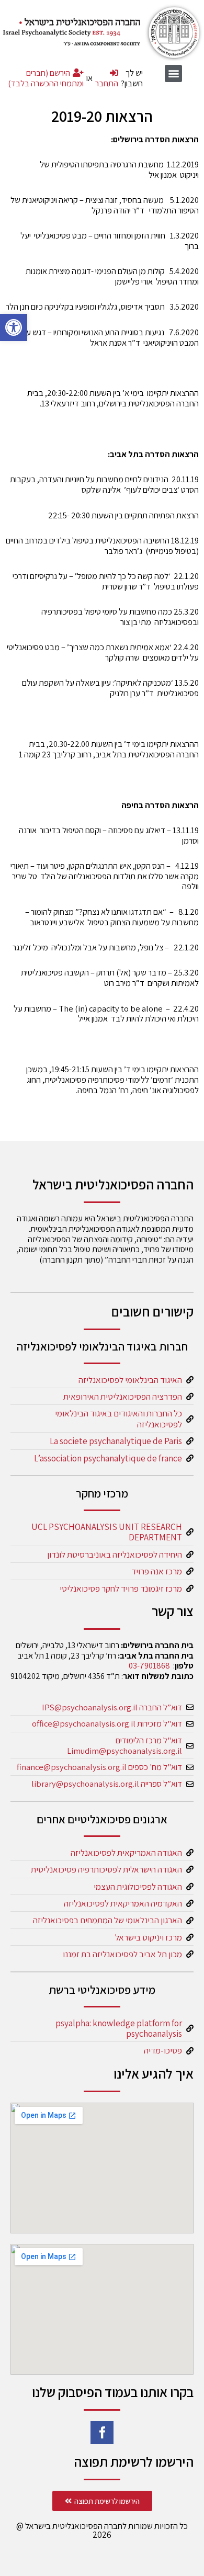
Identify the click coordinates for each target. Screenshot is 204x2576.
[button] (14, 327)
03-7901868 (149, 1665)
